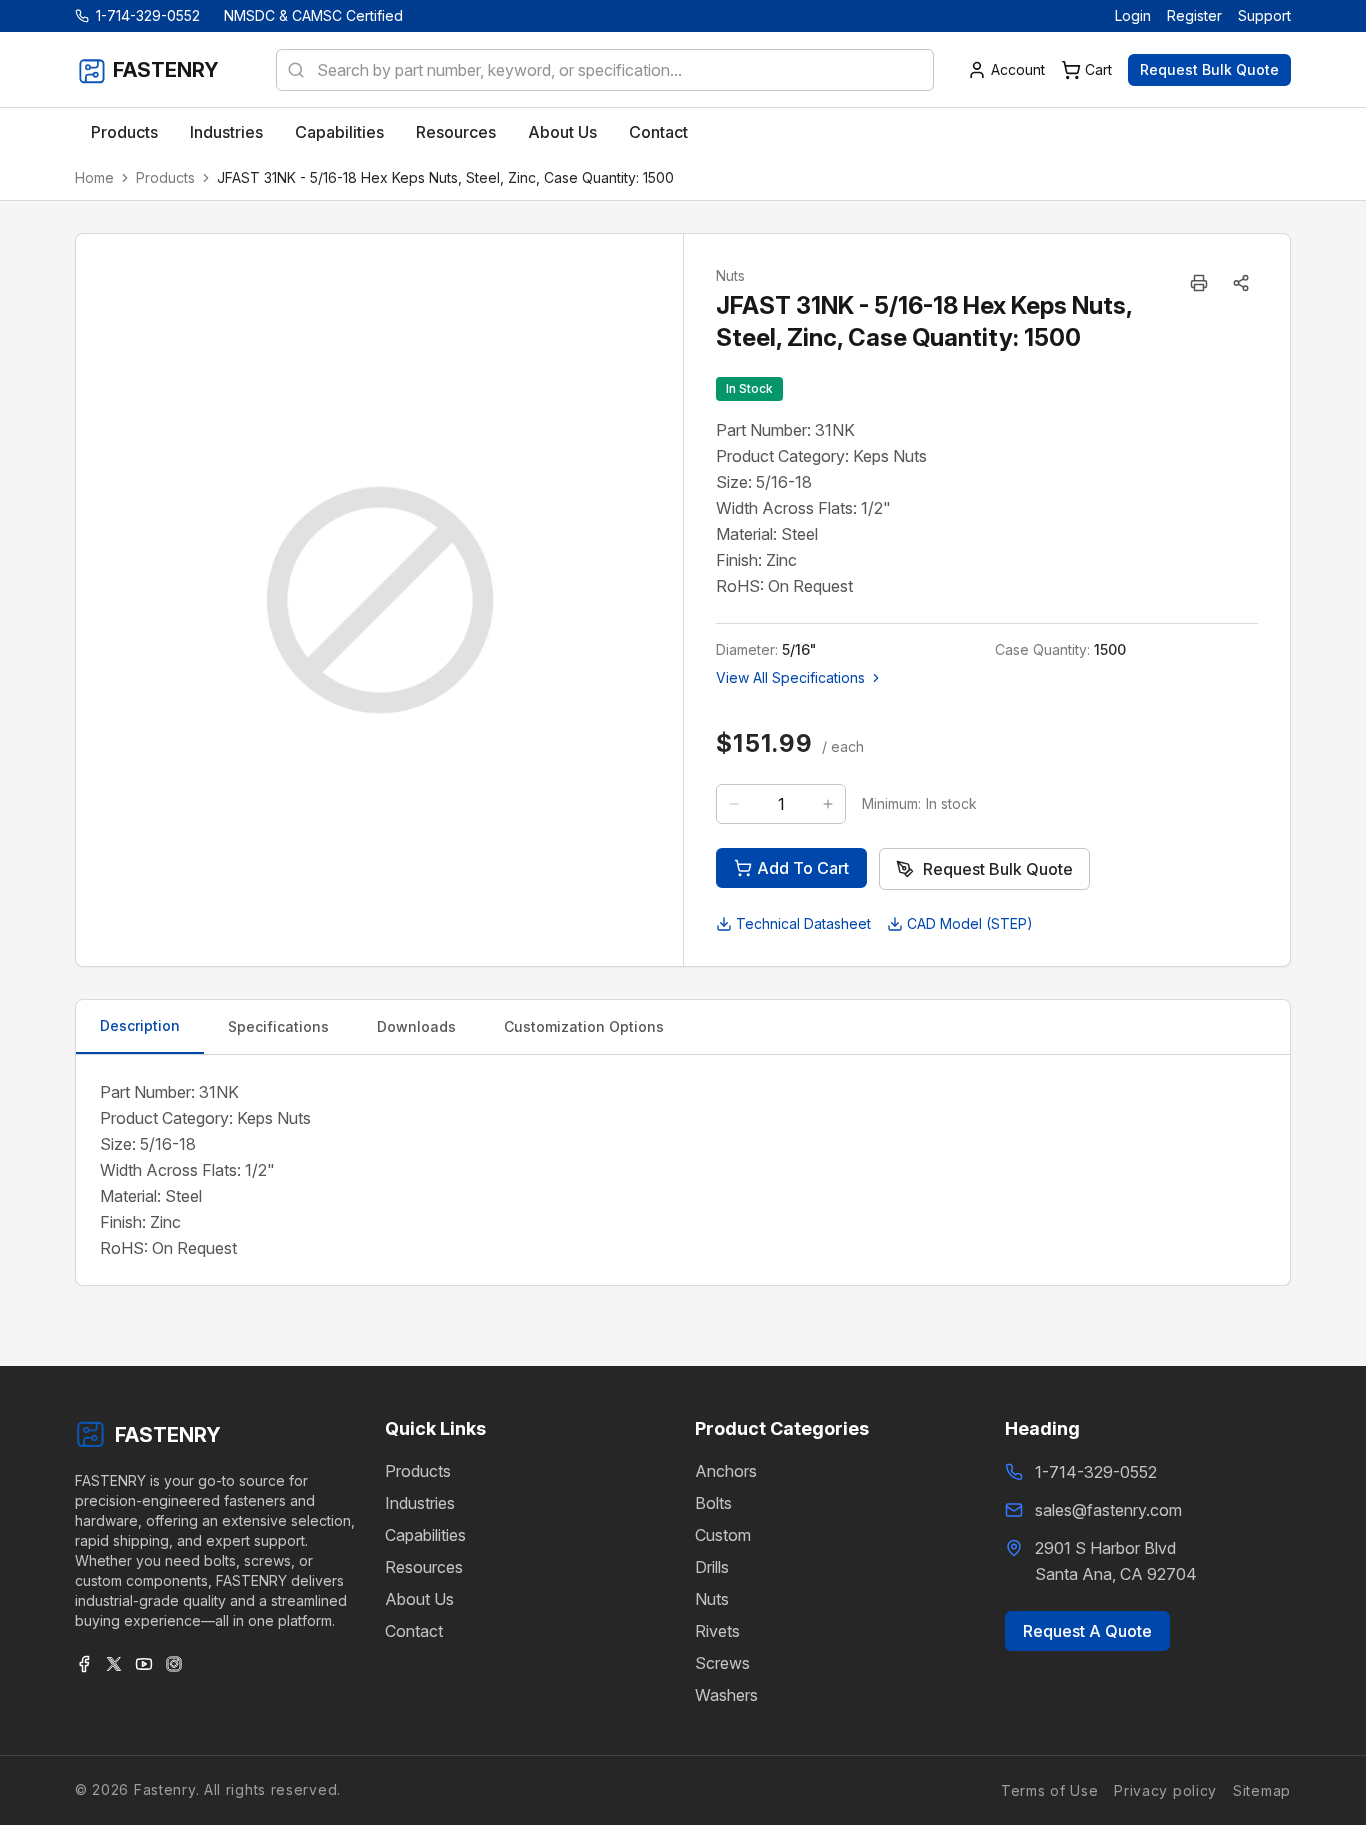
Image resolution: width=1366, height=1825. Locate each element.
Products (165, 177)
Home (94, 177)
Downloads (416, 1026)
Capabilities (425, 1535)
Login (1133, 15)
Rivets (717, 1631)
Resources (424, 1567)
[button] (1241, 283)
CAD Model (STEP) (970, 923)
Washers (726, 1695)
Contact (414, 1631)
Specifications (278, 1026)
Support (1264, 15)
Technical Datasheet (803, 923)
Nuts (712, 1599)
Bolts (713, 1503)
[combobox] (605, 70)
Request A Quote (1087, 1631)
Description (140, 1025)
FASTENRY (168, 1435)
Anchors (726, 1471)
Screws (722, 1663)
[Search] (290, 70)
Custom (723, 1535)
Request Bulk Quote (1209, 69)
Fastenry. (164, 1789)
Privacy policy (1165, 1790)
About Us (419, 1599)
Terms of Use (1049, 1790)
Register (1194, 15)
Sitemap (1262, 1790)
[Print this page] (1199, 283)
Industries (420, 1503)
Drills (712, 1567)
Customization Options (584, 1026)
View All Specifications (790, 677)
